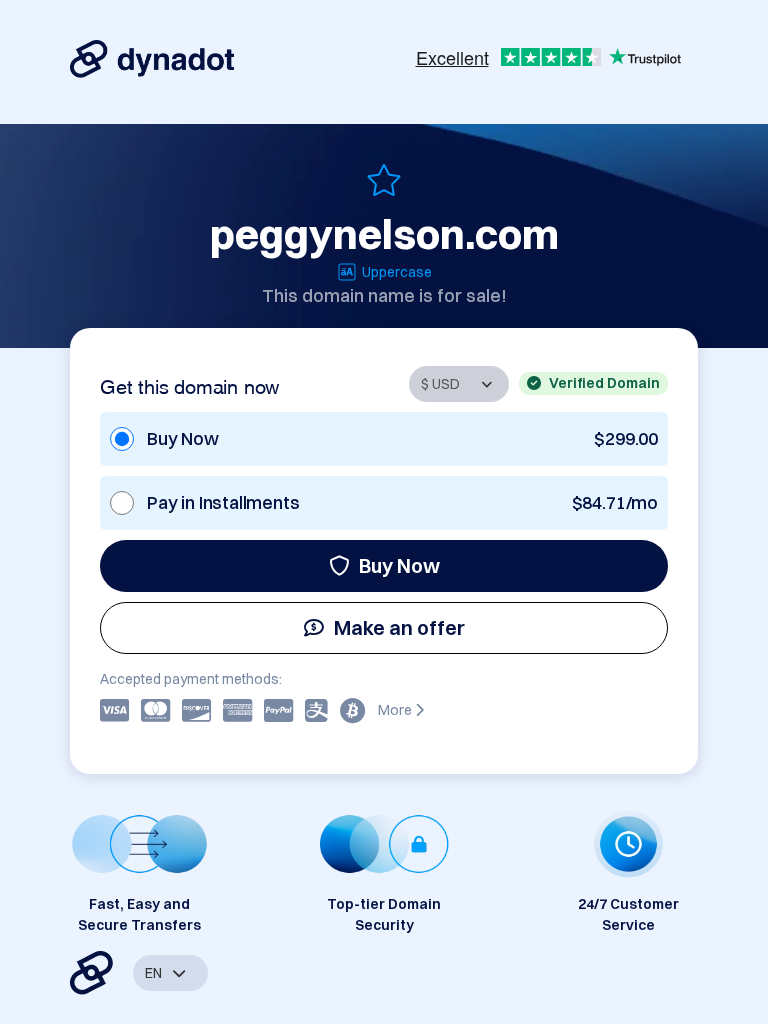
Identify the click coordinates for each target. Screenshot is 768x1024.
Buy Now (399, 565)
